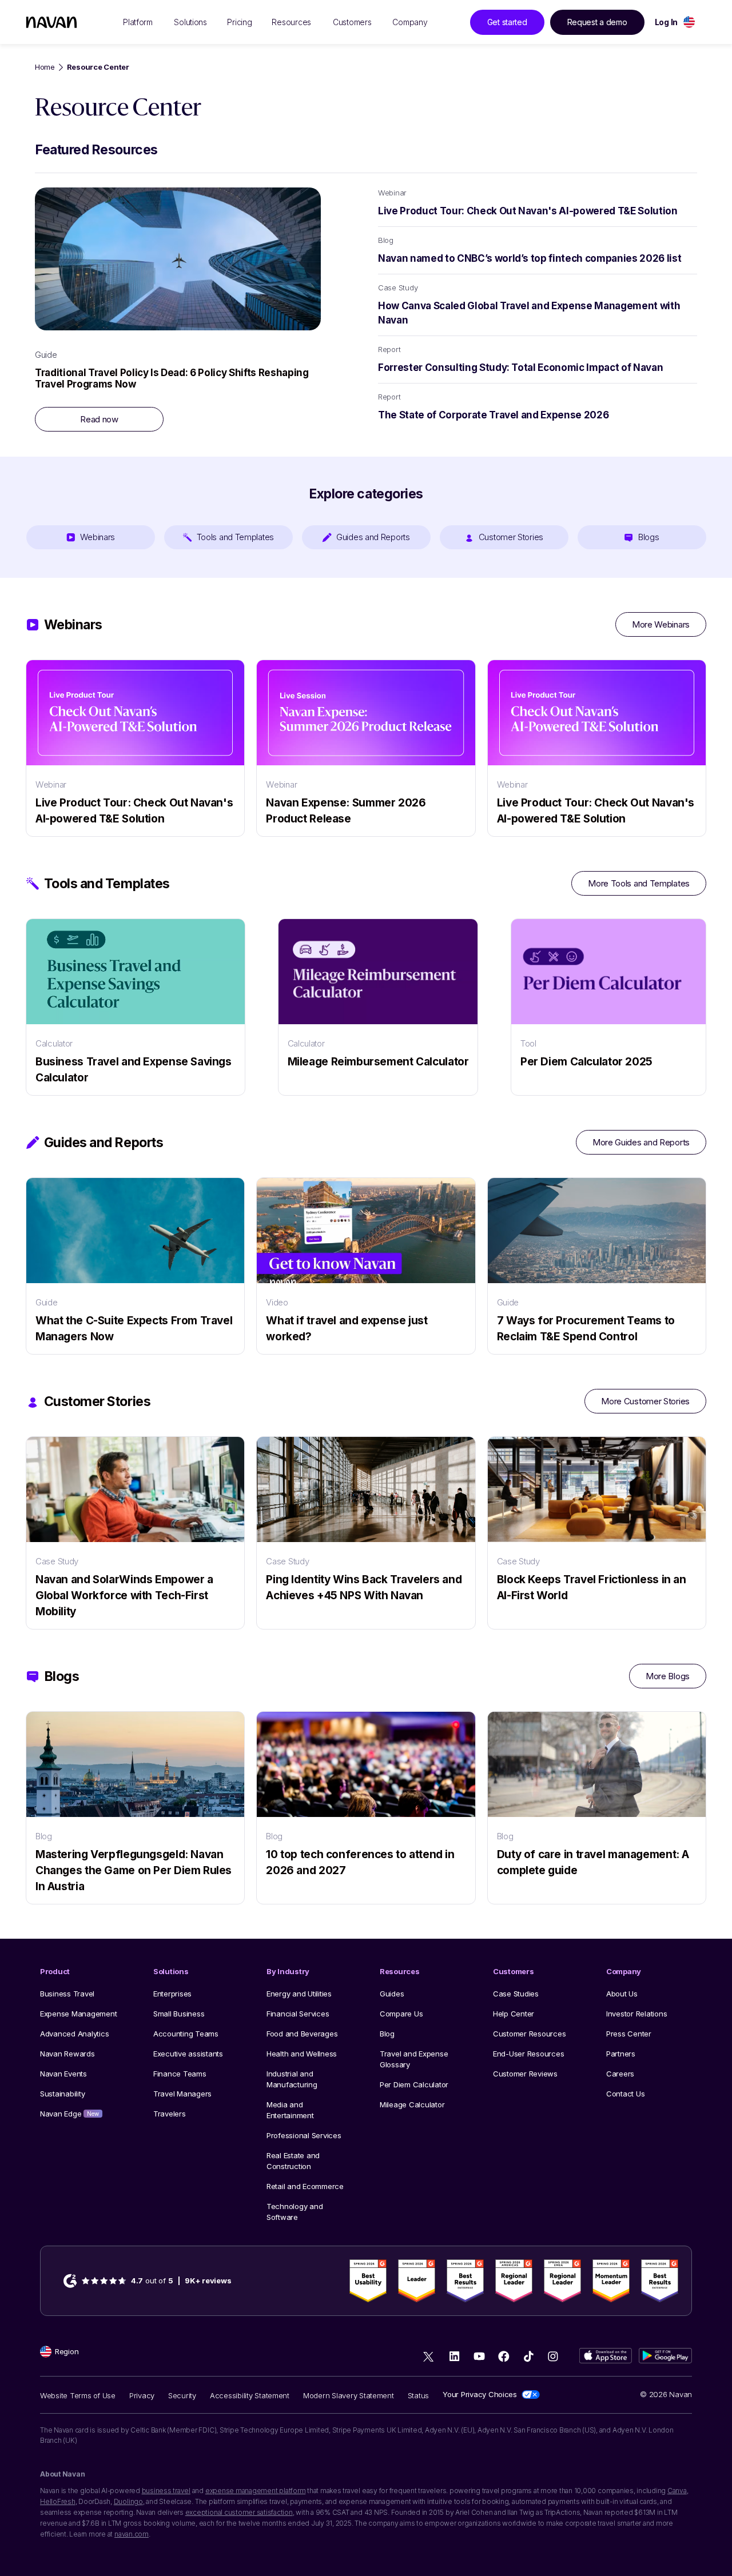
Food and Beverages (302, 2034)
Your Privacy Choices (480, 2394)
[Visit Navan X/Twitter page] (430, 2358)
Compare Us (401, 2014)
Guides (392, 1994)
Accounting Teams (186, 2034)
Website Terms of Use (78, 2395)
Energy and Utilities (299, 1994)
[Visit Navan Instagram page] (553, 2356)
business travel (166, 2491)
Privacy (142, 2395)
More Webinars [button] (661, 624)
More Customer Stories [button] (645, 1401)
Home (45, 67)
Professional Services (304, 2135)
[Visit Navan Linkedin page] (454, 2356)
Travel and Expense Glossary (414, 2059)
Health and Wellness (302, 2054)
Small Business (179, 2014)
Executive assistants (188, 2054)
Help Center (514, 2014)
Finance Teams (180, 2074)
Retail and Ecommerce (305, 2186)
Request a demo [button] (597, 22)
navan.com (132, 2534)
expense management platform (256, 2491)
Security (182, 2395)
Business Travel (67, 1994)
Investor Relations (636, 2014)
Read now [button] (99, 419)
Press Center (629, 2034)
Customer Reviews (525, 2074)
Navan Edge (69, 2114)
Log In (666, 22)
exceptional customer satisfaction (239, 2512)
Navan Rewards (67, 2054)
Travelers (170, 2114)
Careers (620, 2074)
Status (418, 2395)
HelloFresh (58, 2501)
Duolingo (128, 2501)
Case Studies (516, 1994)
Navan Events (63, 2074)
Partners (621, 2054)
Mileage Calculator (412, 2104)
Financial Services (298, 2014)
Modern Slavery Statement (349, 2395)
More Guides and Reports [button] (641, 1142)
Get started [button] (507, 22)
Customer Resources (529, 2034)
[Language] (689, 22)
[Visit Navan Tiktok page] (528, 2356)
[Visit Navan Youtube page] (479, 2356)
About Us (622, 1994)
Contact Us (625, 2094)
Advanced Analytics (74, 2034)
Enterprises (172, 1994)
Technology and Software (295, 2212)
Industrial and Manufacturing (292, 2079)
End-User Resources (528, 2054)
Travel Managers (182, 2094)
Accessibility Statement (250, 2395)
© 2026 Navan (666, 2394)
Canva (677, 2491)
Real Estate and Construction (293, 2161)
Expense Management (78, 2014)
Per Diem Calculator (414, 2084)
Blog (387, 2034)
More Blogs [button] (668, 1676)
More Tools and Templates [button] (639, 883)
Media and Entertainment (290, 2110)
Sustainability (62, 2094)
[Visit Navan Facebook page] (504, 2356)
